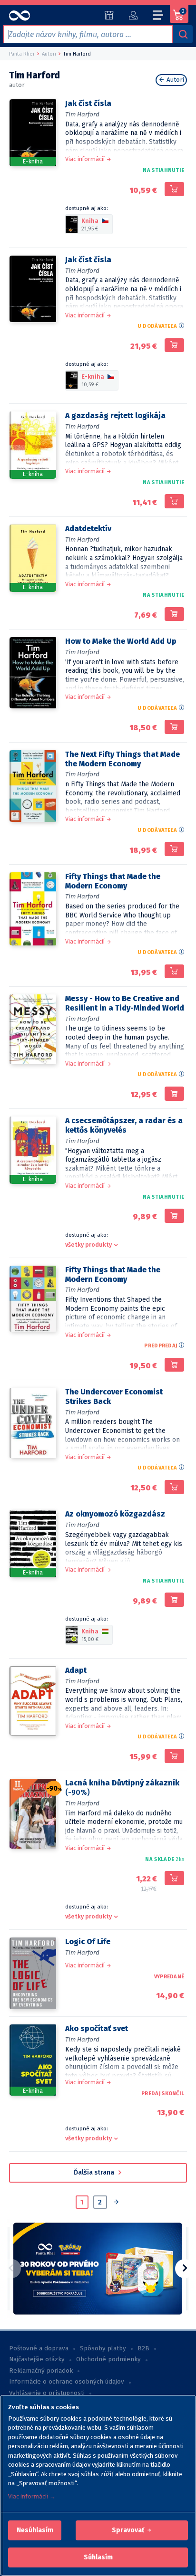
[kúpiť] (174, 189)
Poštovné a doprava (39, 2348)
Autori (174, 80)
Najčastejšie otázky (37, 2359)
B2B (143, 2348)
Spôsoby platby (103, 2348)
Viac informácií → (32, 2496)
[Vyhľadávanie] (183, 34)
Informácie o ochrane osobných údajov (67, 2382)
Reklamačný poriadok (41, 2371)
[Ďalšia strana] (116, 2203)
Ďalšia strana (95, 2172)
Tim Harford (82, 114)
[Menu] (158, 17)
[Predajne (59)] (109, 15)
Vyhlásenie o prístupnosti (47, 2393)
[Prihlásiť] (133, 15)
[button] (35, 2530)
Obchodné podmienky (108, 2359)
